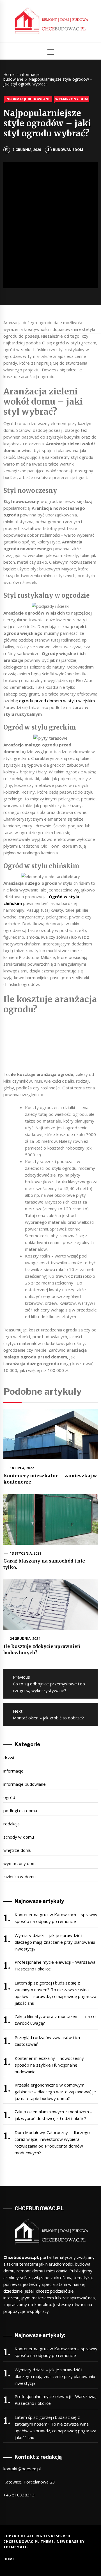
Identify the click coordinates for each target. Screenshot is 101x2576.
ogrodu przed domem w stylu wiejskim (56, 701)
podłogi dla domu (20, 1810)
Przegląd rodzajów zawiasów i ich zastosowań (47, 2041)
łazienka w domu (19, 1877)
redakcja (12, 1824)
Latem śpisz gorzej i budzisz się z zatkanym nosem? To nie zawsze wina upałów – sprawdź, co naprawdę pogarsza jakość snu (56, 1993)
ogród (9, 1797)
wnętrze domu (17, 1850)
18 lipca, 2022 (22, 1468)
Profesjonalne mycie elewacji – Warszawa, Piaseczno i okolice (56, 1965)
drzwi (9, 1758)
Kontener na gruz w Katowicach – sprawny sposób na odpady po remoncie (56, 1918)
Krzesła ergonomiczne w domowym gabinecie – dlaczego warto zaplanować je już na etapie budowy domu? (55, 2092)
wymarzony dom (72, 99)
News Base (68, 2542)
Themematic (16, 2547)
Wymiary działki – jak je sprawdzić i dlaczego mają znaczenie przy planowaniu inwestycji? (55, 1942)
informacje (13, 1771)
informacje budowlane (28, 99)
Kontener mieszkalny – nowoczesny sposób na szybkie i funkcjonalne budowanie (49, 2065)
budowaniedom (68, 150)
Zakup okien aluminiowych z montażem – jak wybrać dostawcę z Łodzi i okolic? (54, 2115)
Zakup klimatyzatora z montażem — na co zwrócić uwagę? (55, 2020)
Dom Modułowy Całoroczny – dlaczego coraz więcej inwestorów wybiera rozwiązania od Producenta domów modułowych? (52, 2142)
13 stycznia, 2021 (26, 1553)
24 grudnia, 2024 (25, 1639)
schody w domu (19, 1837)
